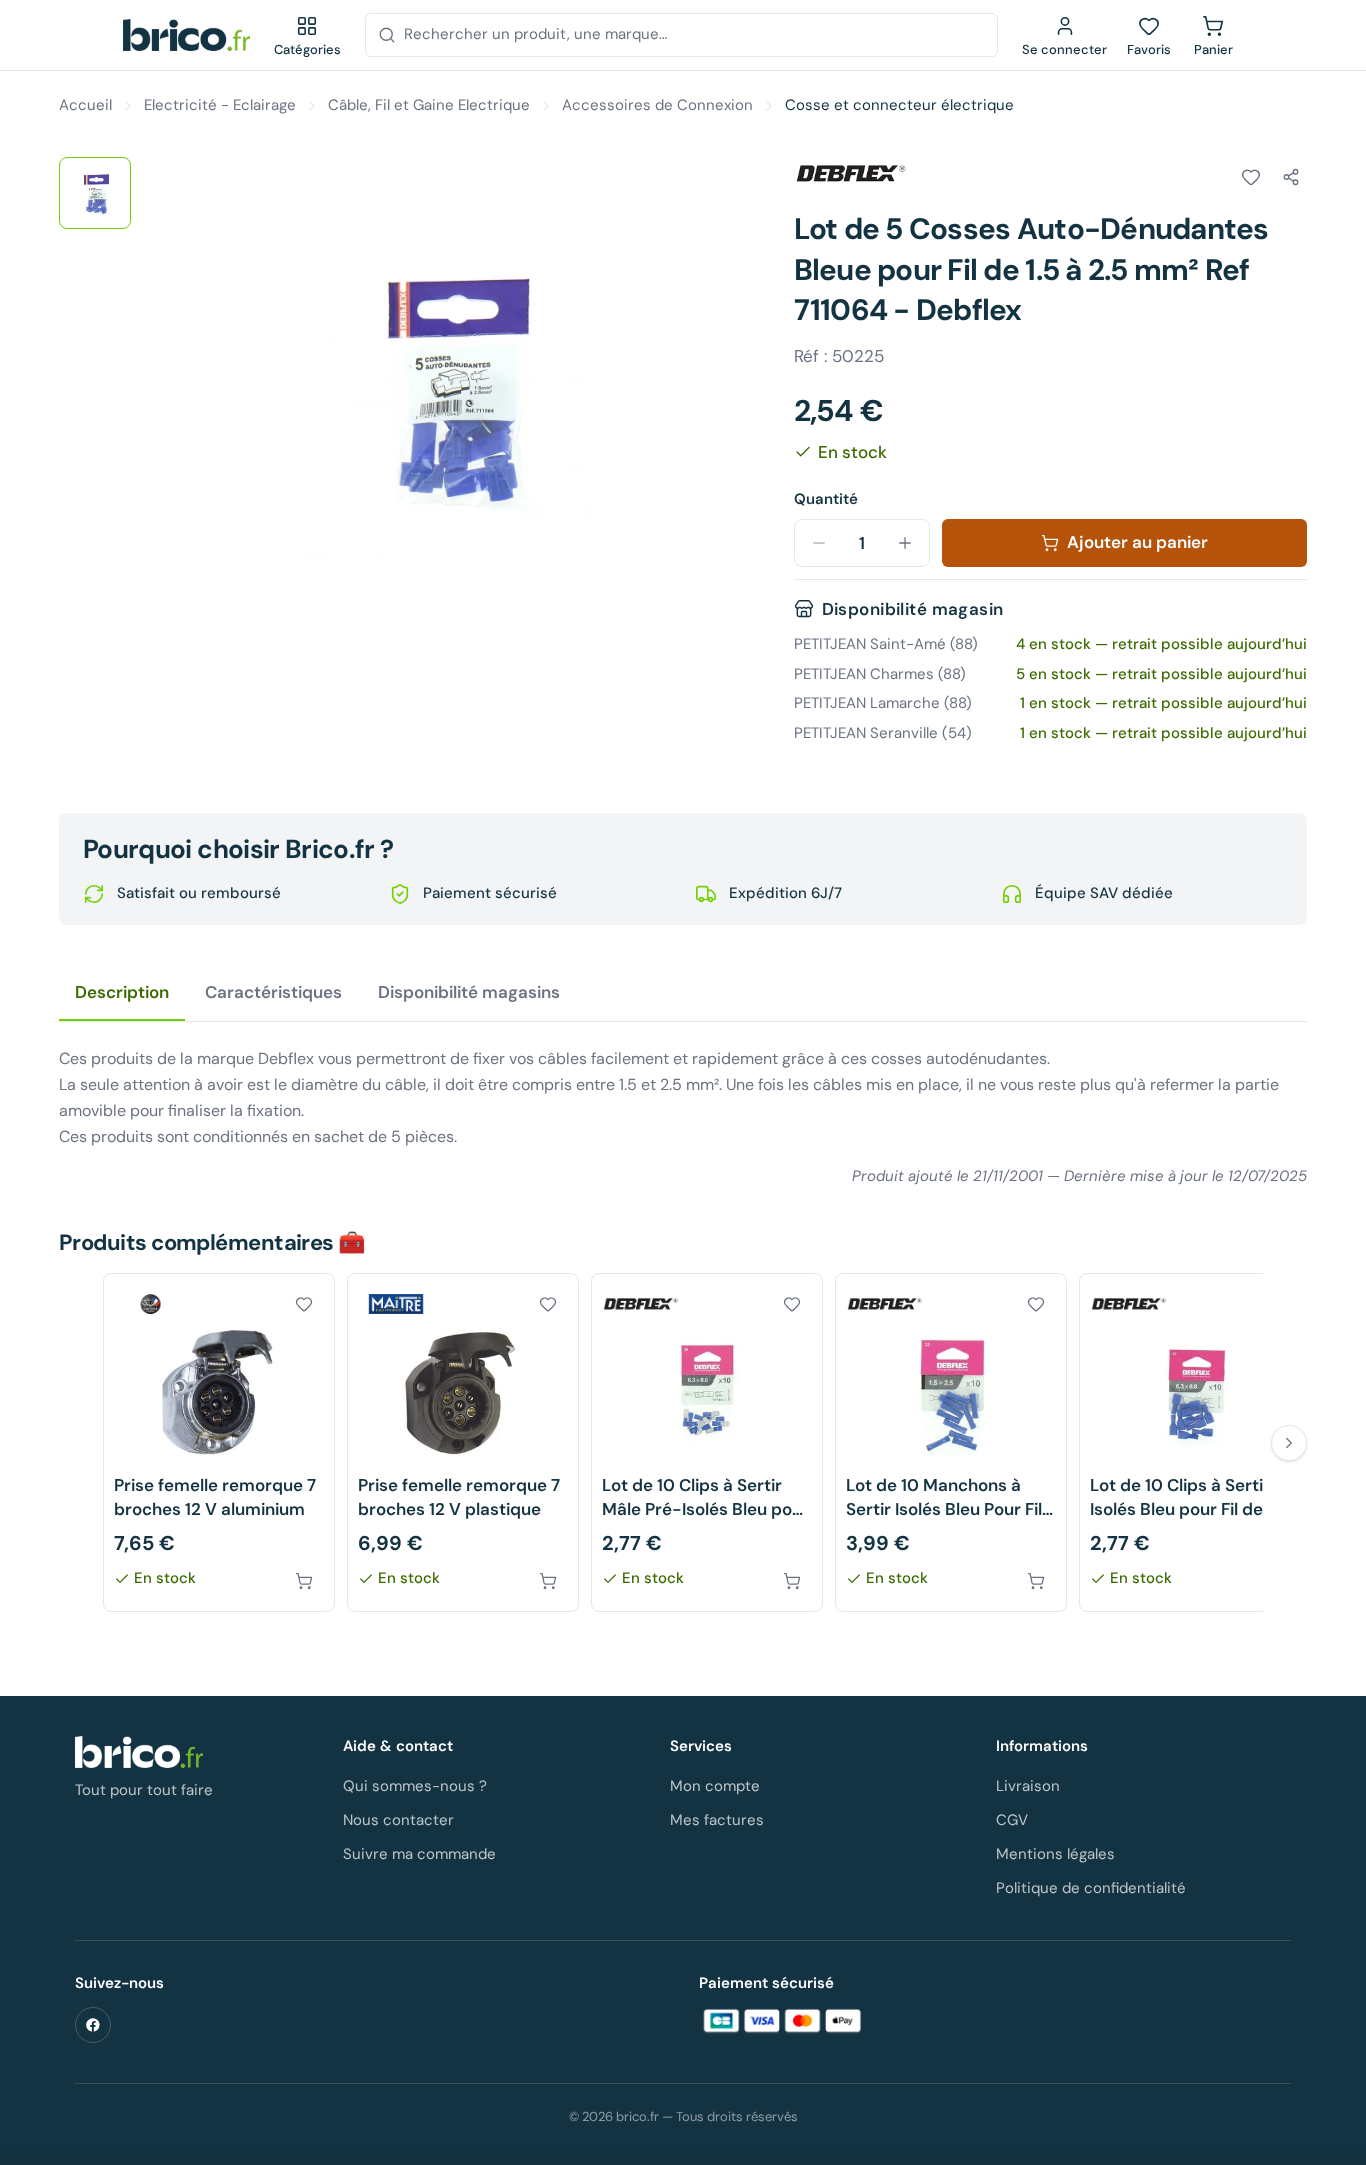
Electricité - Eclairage (220, 105)
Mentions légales (1055, 1854)
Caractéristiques (273, 992)
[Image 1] (95, 193)
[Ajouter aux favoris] (1251, 177)
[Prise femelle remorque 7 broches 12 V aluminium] (219, 1442)
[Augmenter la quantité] (905, 543)
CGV (1012, 1820)
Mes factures (717, 1820)
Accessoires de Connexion (657, 105)
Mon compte (715, 1786)
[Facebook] (93, 2025)
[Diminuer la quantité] (819, 543)
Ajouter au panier (1137, 542)
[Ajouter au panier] (304, 1581)
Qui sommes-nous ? (415, 1786)
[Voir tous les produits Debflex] (850, 174)
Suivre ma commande (419, 1854)
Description (122, 992)
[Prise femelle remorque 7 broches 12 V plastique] (463, 1442)
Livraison (1028, 1786)
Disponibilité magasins (469, 992)
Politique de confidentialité (1091, 1888)
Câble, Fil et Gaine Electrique (429, 105)
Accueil (85, 105)
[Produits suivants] (1289, 1443)
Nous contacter (398, 1820)
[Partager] (1291, 177)
